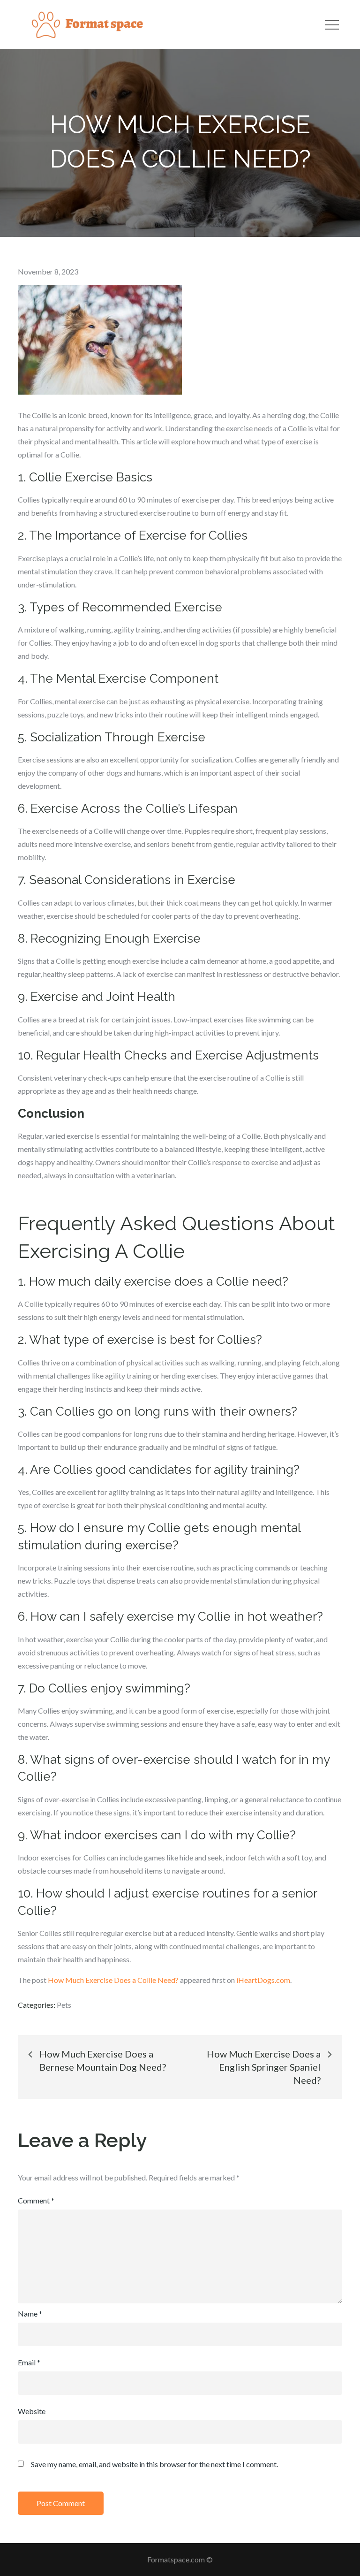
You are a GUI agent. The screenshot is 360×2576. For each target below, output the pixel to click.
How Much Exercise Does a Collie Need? (113, 1980)
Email (29, 2362)
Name (30, 2313)
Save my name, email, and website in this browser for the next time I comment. (154, 2464)
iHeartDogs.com (263, 1980)
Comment (36, 2200)
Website (32, 2411)
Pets (64, 2005)
